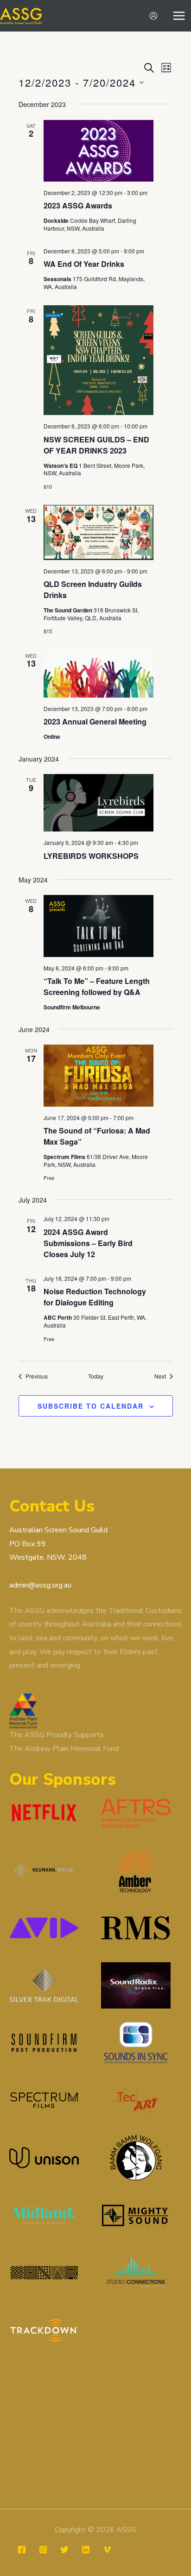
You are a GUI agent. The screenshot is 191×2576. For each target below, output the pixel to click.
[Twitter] (64, 2550)
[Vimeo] (107, 2550)
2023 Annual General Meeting (95, 721)
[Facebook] (22, 2550)
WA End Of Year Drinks (84, 264)
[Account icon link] (153, 16)
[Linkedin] (86, 2550)
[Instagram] (43, 2550)
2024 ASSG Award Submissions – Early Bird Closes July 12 (88, 1243)
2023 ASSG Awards (78, 205)
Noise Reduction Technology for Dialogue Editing (95, 1297)
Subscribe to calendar (91, 1406)
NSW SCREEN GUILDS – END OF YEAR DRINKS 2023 (96, 445)
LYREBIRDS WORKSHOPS (91, 856)
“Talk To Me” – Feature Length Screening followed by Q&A (97, 986)
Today (96, 1376)
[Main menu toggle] (179, 16)
